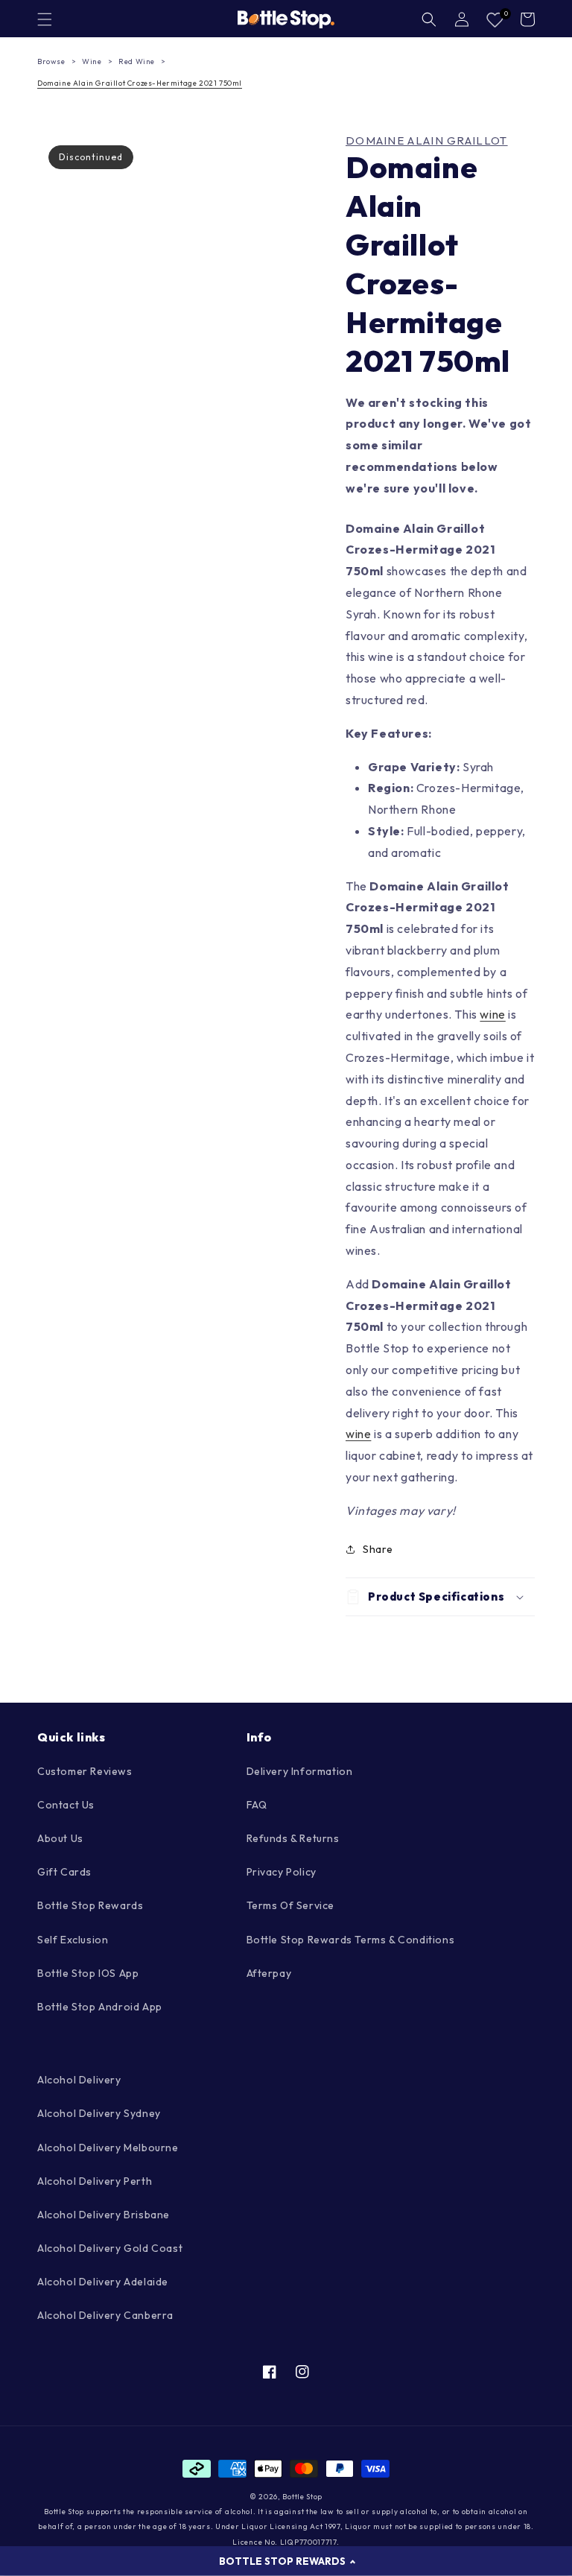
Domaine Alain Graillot (427, 141)
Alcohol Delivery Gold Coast (110, 2248)
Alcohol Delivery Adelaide (103, 2282)
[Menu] (45, 19)
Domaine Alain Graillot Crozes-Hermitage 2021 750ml (140, 83)
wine (492, 1014)
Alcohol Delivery (79, 2080)
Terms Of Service (291, 1905)
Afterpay (269, 1973)
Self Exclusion (73, 1940)
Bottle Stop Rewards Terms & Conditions (351, 1940)
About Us (60, 1838)
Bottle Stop (302, 2497)
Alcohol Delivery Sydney (99, 2113)
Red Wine (137, 61)
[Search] (429, 19)
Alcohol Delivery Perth (95, 2181)
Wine (92, 61)
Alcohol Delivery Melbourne (108, 2148)
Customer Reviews (85, 1771)
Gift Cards (64, 1872)
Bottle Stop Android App (100, 2007)
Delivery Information (300, 1771)
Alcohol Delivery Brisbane (104, 2215)
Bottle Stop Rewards (90, 1905)
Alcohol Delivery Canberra (105, 2315)
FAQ (257, 1805)
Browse (51, 61)
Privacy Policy (282, 1872)
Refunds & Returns (293, 1838)
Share (378, 1549)
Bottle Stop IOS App (88, 1973)
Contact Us (66, 1805)
